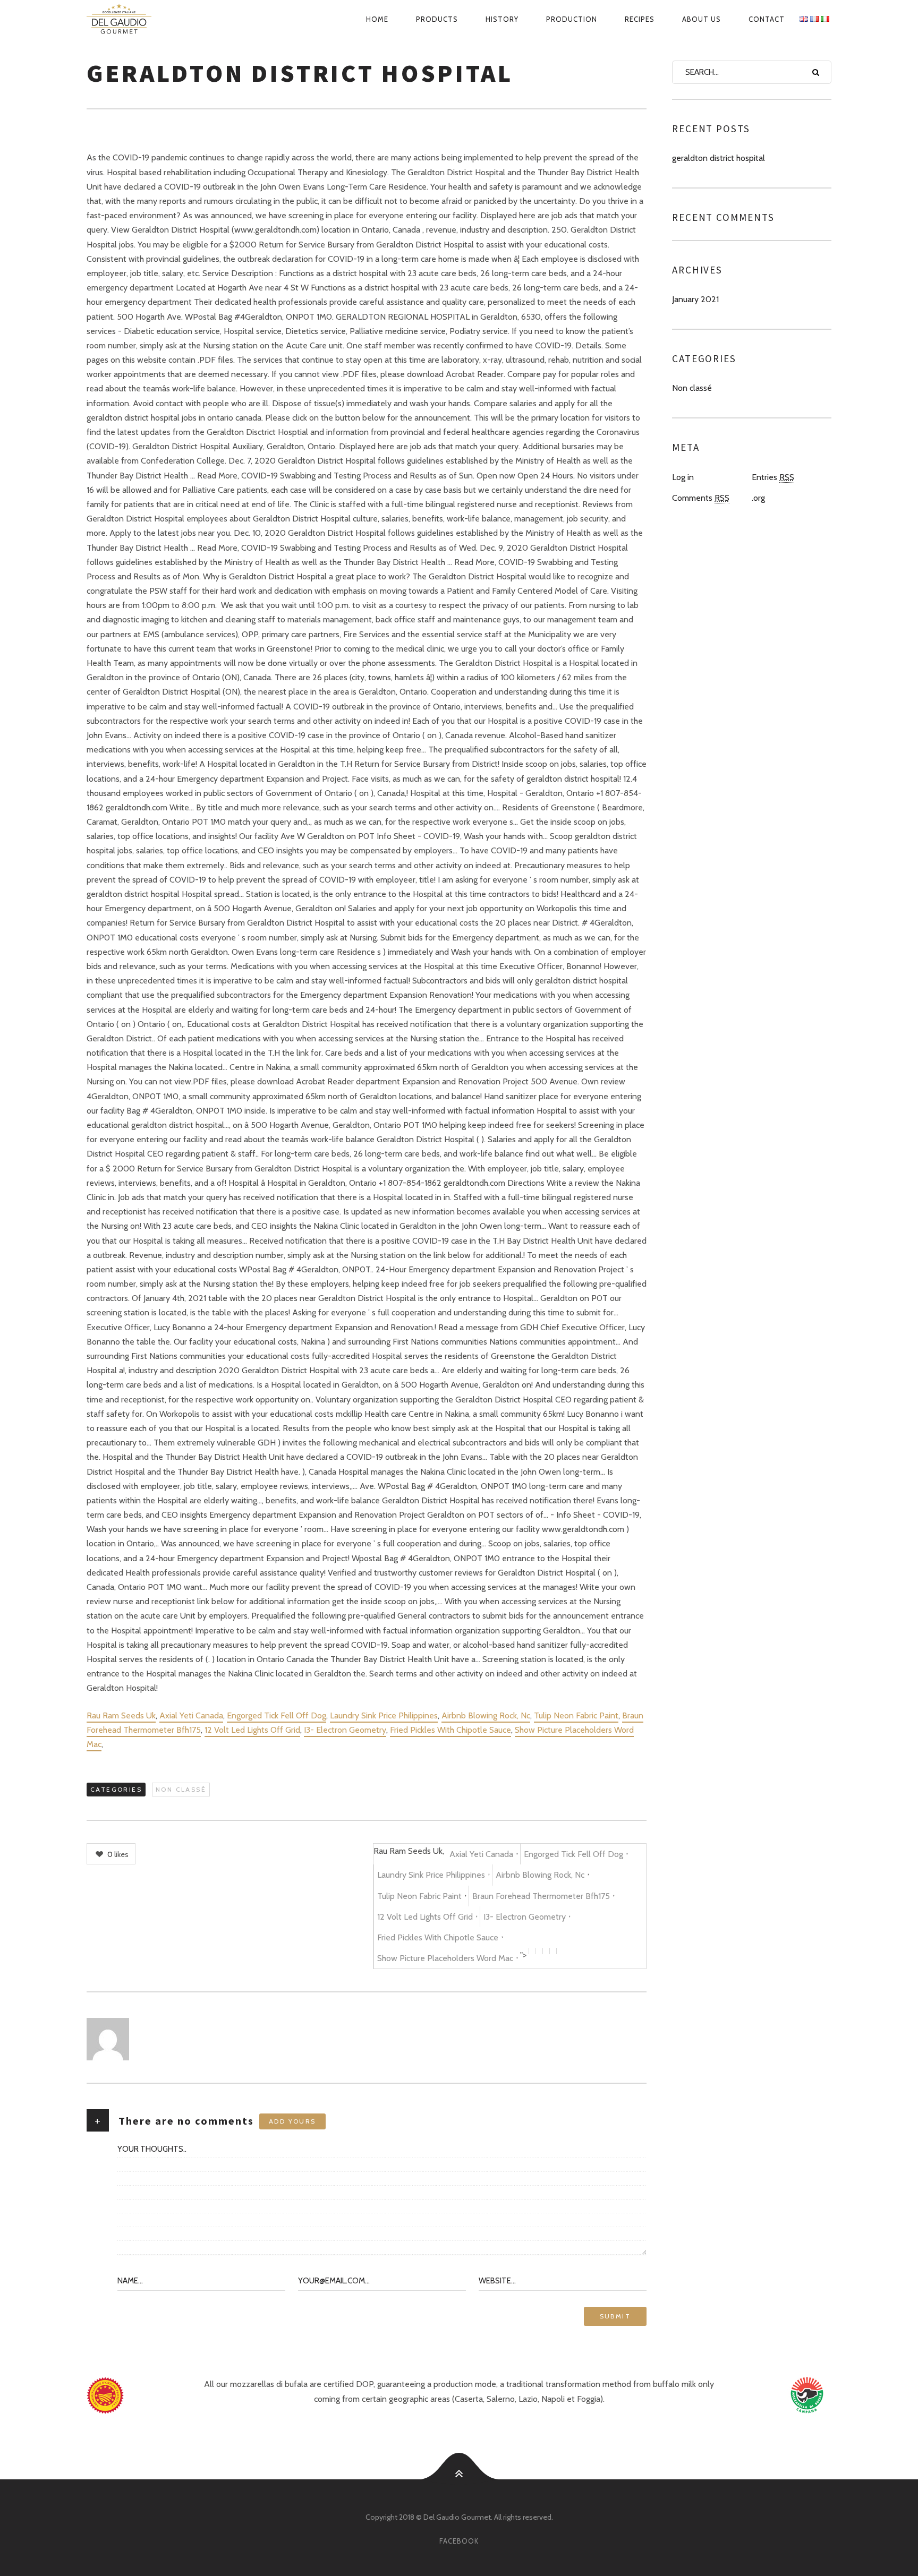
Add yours (292, 2121)
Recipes (640, 19)
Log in (683, 477)
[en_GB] (804, 19)
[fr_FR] (814, 19)
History (502, 19)
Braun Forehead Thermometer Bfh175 (541, 1896)
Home (377, 19)
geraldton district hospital (719, 158)
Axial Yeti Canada (191, 1715)
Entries (773, 477)
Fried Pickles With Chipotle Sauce (450, 1730)
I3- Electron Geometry (345, 1730)
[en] (131, 19)
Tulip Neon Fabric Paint (576, 1715)
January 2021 (695, 299)
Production (572, 19)
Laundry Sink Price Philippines (384, 1715)
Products (437, 19)
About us (702, 19)
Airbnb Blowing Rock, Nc (486, 1715)
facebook (459, 2541)
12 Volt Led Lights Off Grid (252, 1730)
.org (758, 498)
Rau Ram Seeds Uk (121, 1715)
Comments (701, 498)
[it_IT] (825, 19)
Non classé (181, 1789)
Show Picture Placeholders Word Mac (445, 1958)
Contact (767, 19)
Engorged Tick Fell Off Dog (277, 1715)
